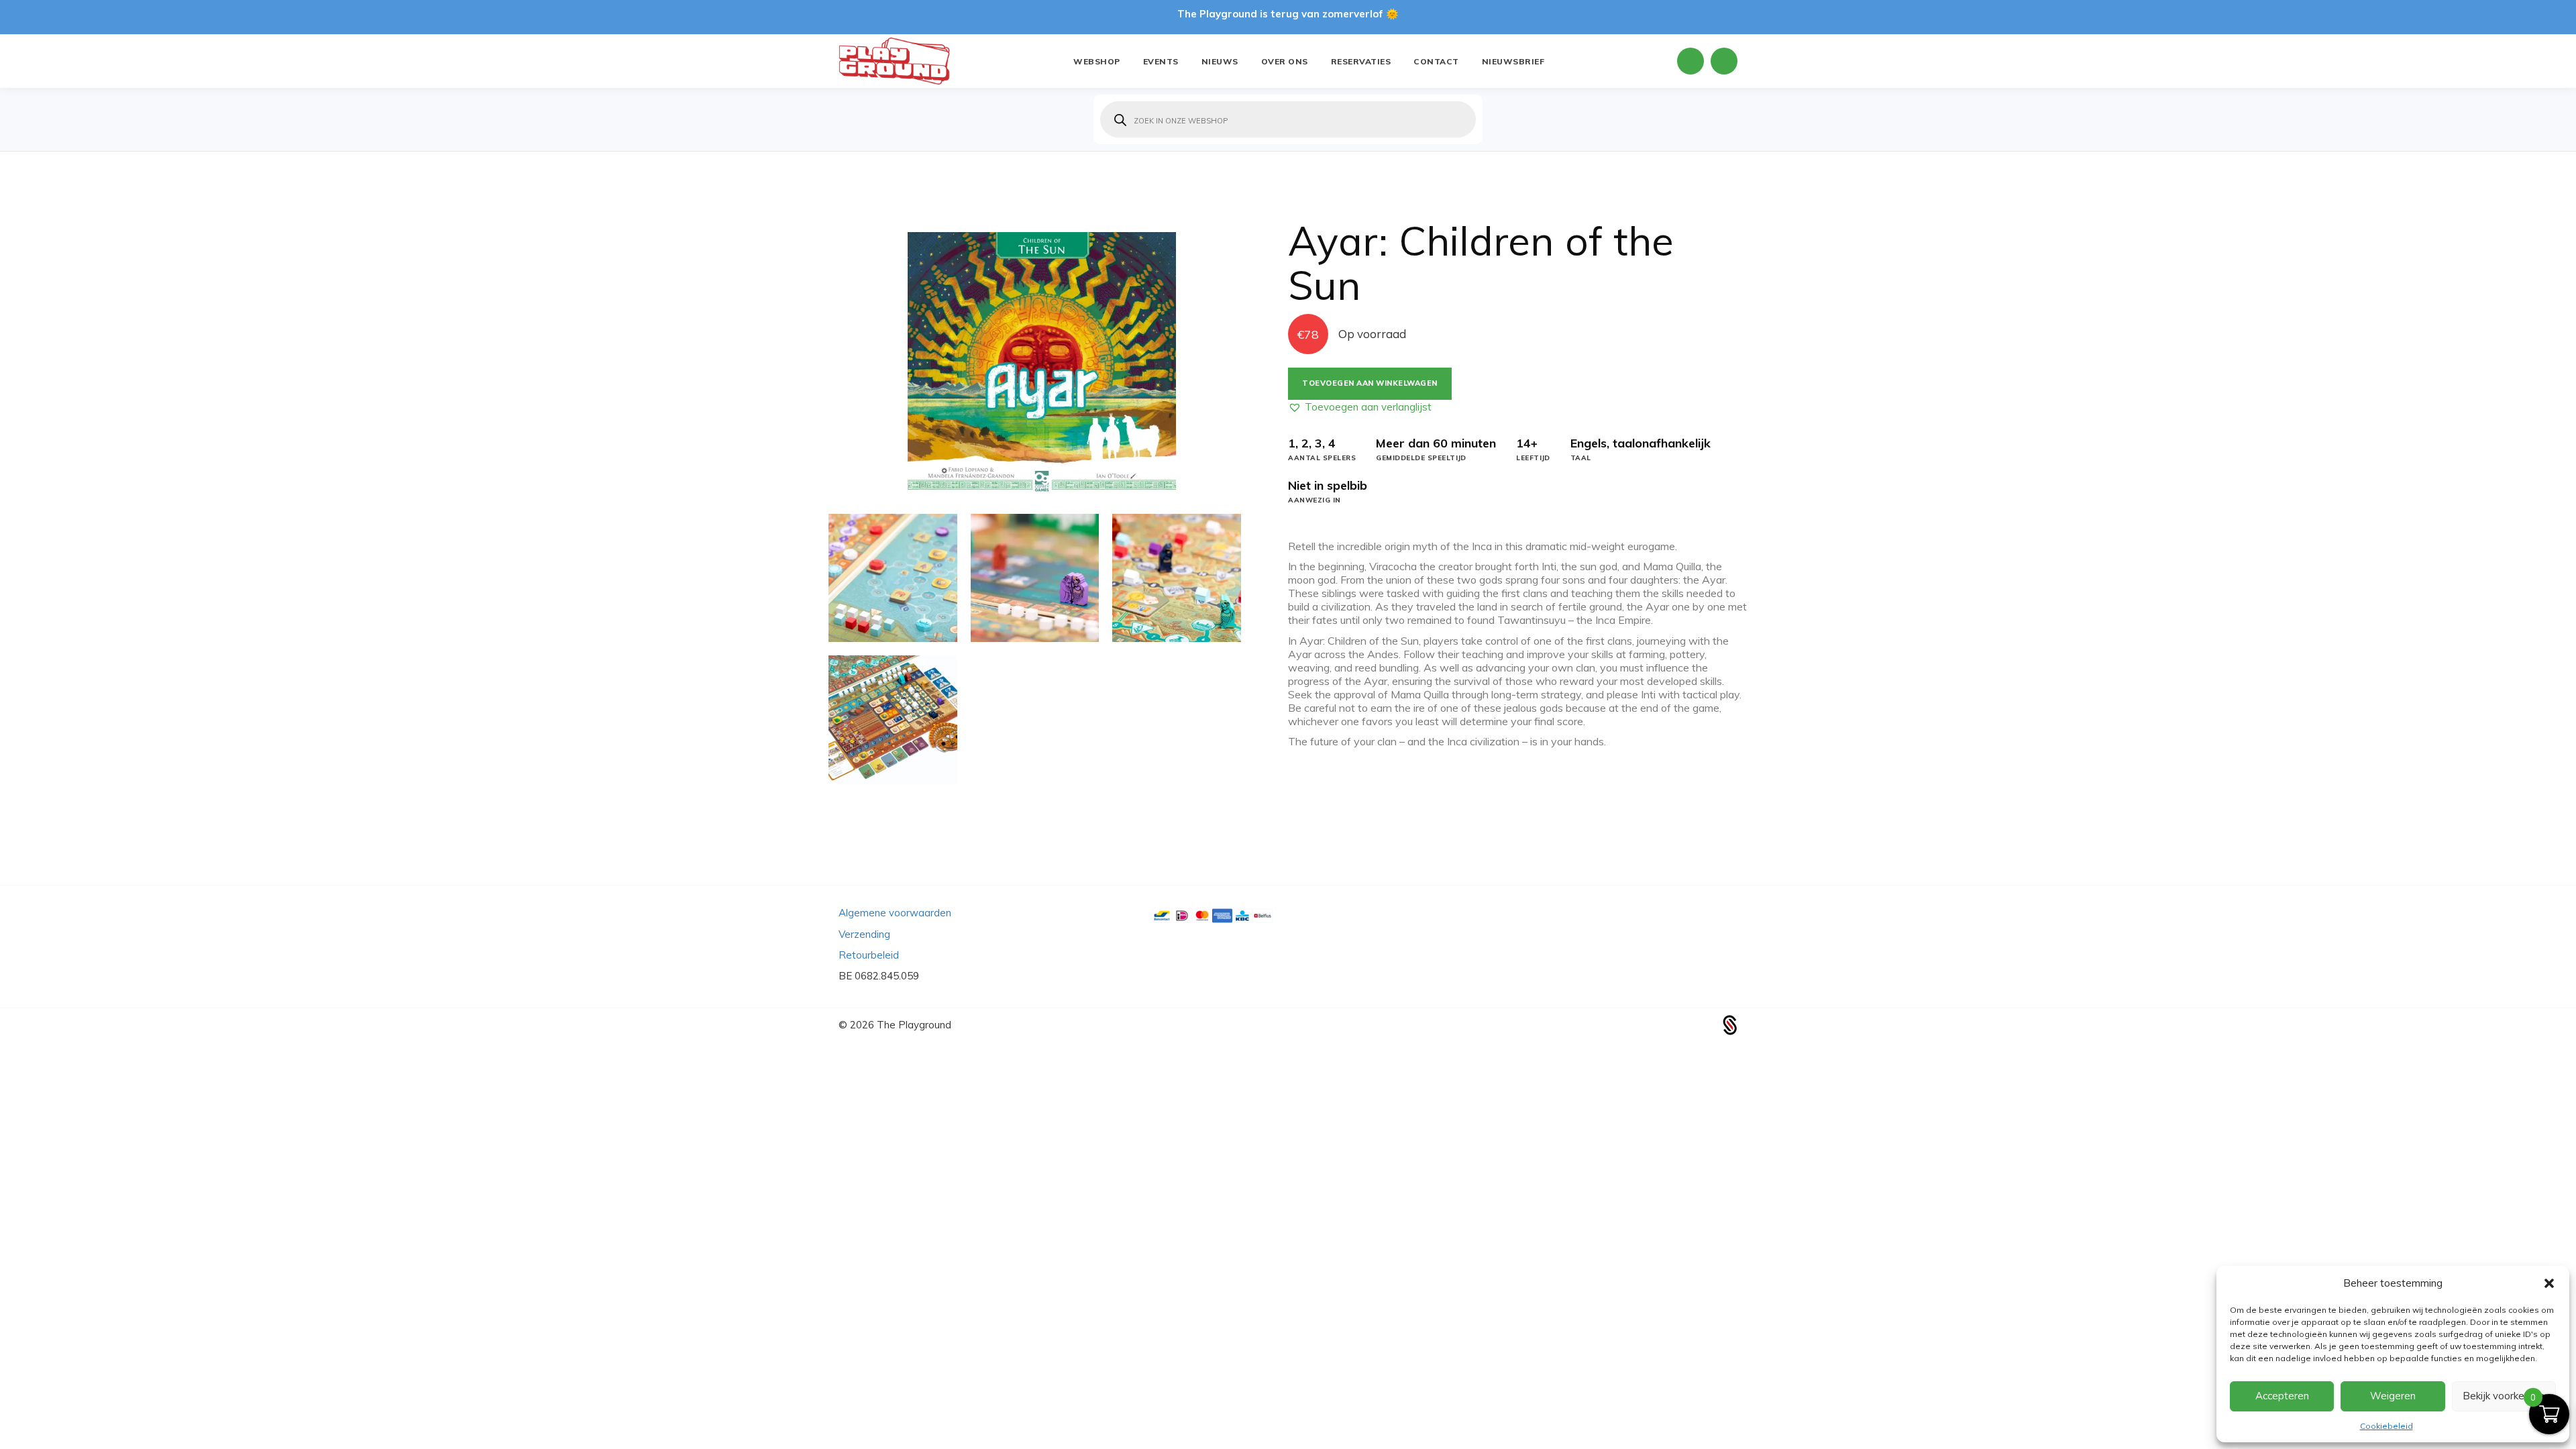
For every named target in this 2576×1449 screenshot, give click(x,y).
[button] (2549, 1283)
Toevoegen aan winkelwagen (1370, 383)
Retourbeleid (869, 955)
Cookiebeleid (2386, 1426)
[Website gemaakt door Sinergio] (1730, 1023)
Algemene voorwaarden (895, 913)
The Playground (914, 1025)
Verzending (864, 934)
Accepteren (2282, 1396)
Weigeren (2393, 1396)
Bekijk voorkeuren (2504, 1396)
